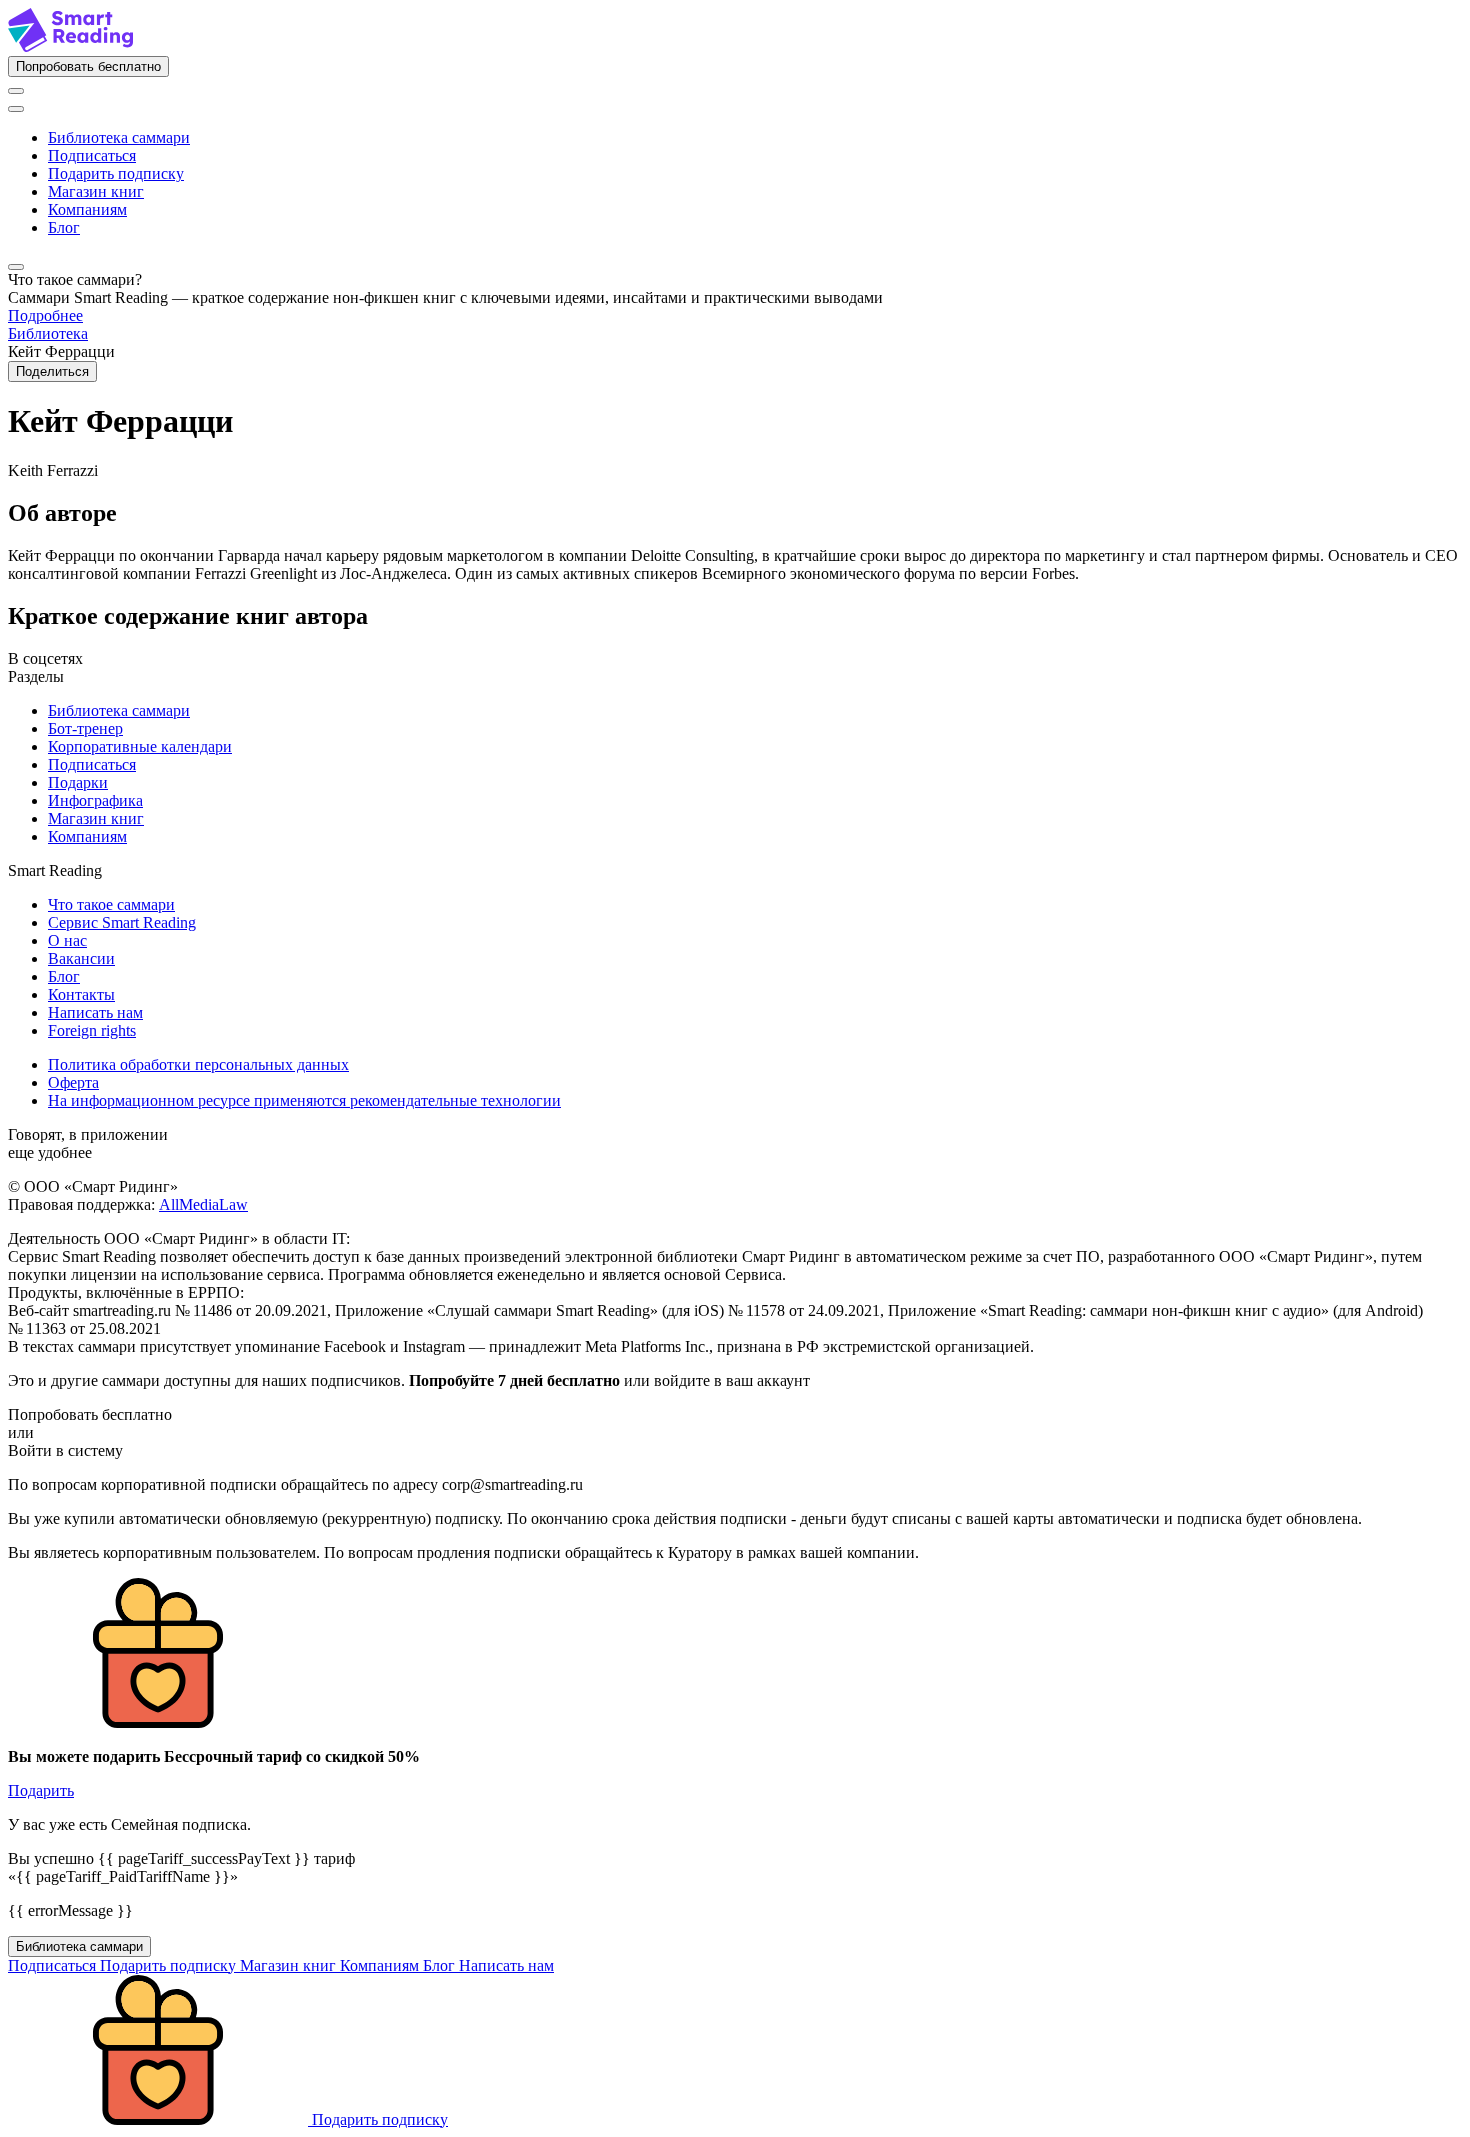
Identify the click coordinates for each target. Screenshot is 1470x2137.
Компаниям (87, 209)
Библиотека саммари (119, 137)
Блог (64, 227)
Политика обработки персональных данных (198, 1064)
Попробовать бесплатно (88, 66)
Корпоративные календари (140, 746)
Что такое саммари (111, 904)
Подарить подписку (116, 173)
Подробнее (45, 315)
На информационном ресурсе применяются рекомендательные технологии (304, 1100)
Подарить (41, 1790)
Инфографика (95, 800)
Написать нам (95, 1012)
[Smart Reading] (70, 46)
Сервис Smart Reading (122, 922)
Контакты (81, 994)
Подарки (78, 782)
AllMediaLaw (203, 1204)
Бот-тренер (85, 728)
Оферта (73, 1082)
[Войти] (16, 91)
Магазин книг (96, 191)
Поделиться (52, 371)
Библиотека (48, 333)
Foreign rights (92, 1030)
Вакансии (81, 958)
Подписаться (92, 155)
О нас (67, 940)
